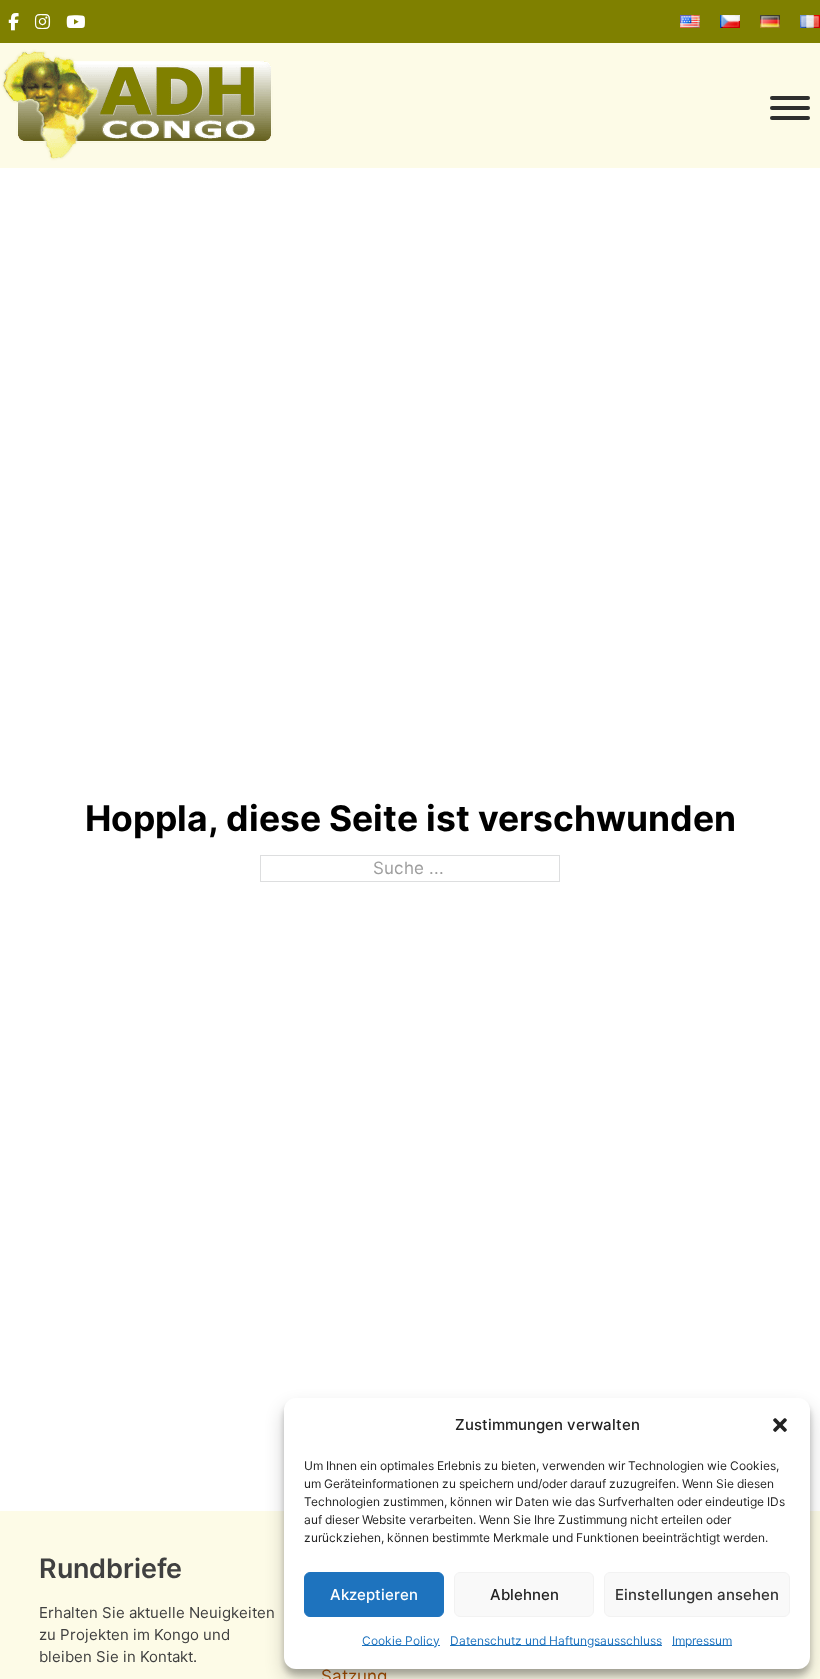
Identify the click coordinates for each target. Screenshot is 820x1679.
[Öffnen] (550, 108)
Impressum (702, 1640)
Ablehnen (524, 1594)
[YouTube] (75, 21)
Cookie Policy (401, 1640)
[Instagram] (42, 21)
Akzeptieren (374, 1594)
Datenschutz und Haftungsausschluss (556, 1640)
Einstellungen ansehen (697, 1594)
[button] (780, 1425)
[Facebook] (13, 21)
